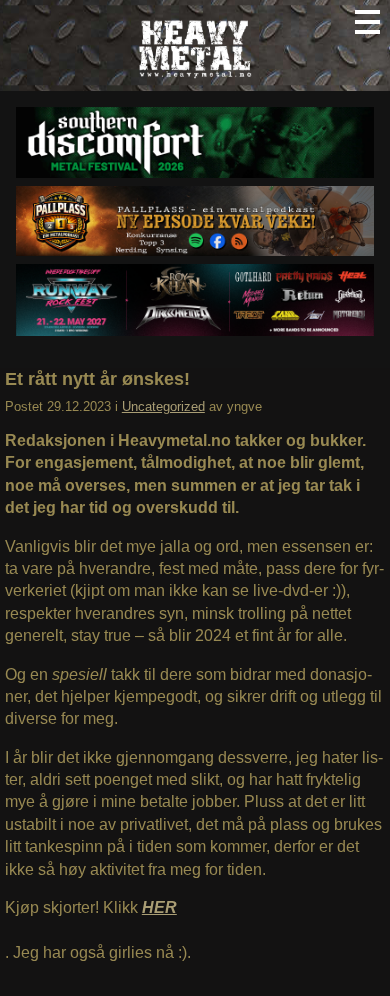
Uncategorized (163, 406)
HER (159, 907)
